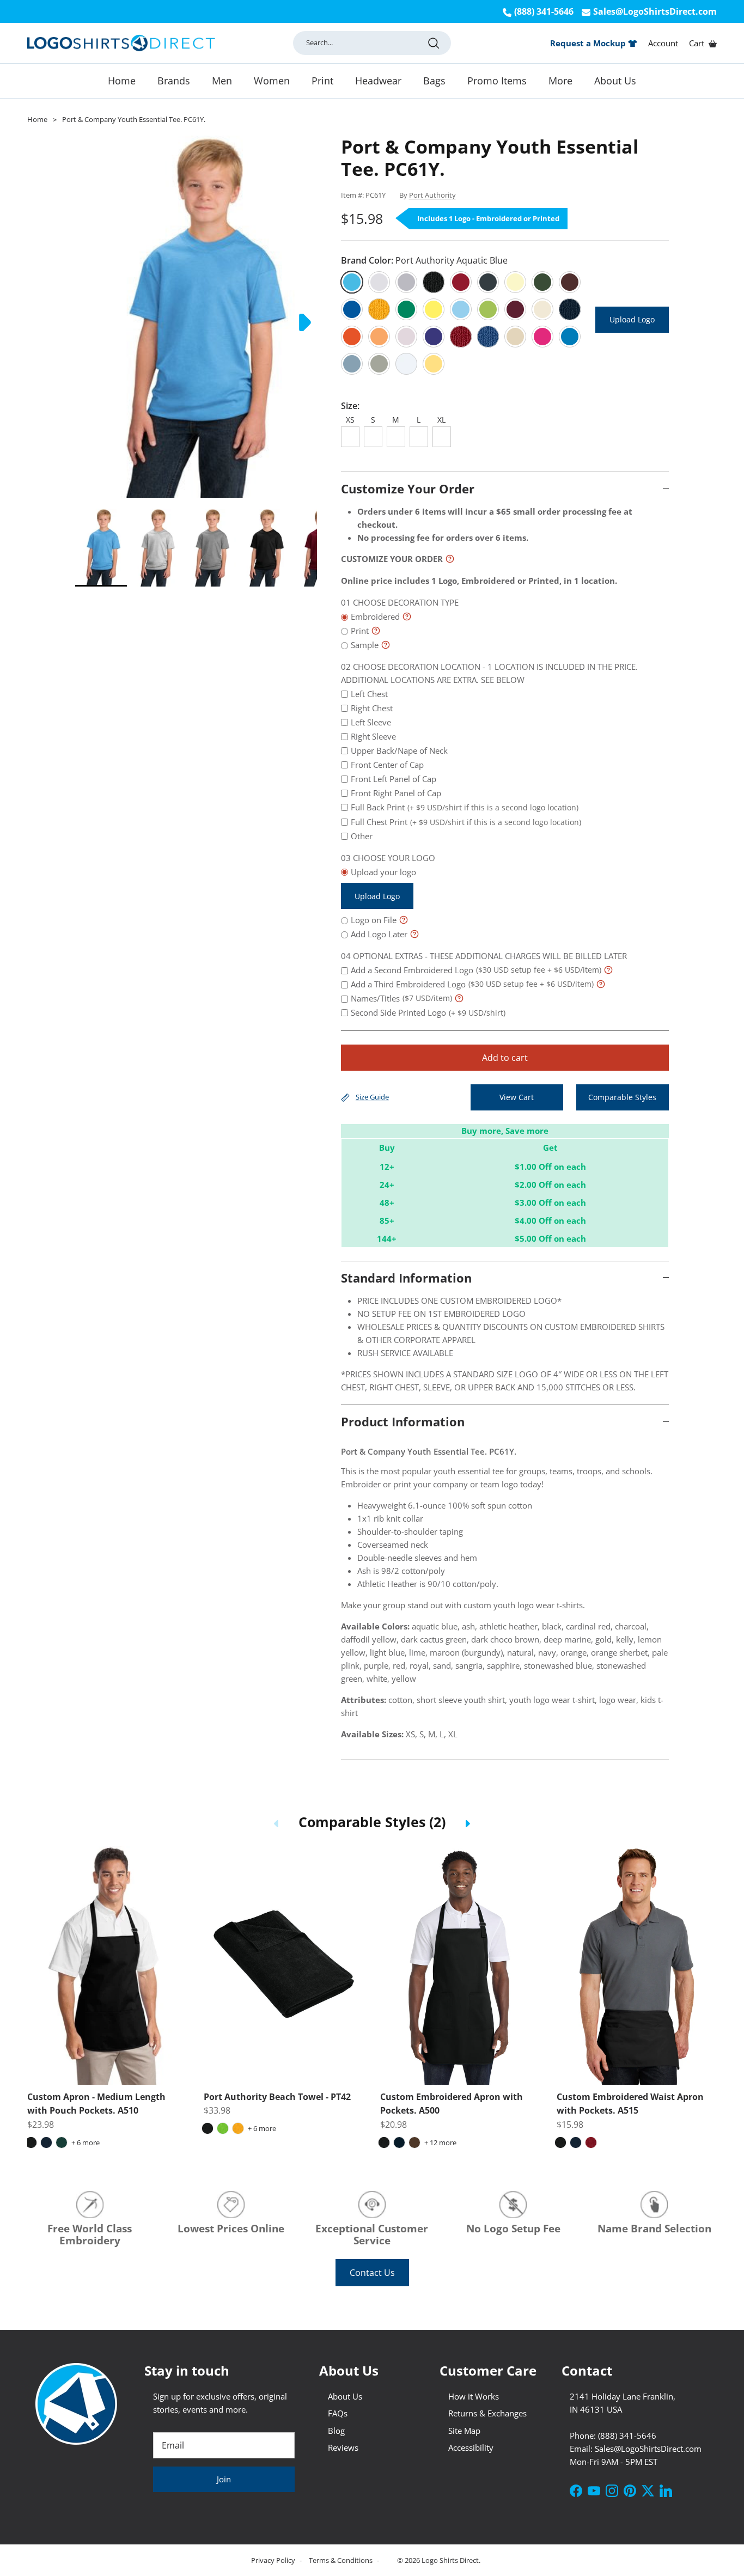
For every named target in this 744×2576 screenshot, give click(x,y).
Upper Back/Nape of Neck (399, 750)
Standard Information (406, 1278)
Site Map (464, 2431)
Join (224, 2479)
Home (122, 81)
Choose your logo (394, 858)
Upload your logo (383, 884)
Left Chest (369, 694)
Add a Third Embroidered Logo (472, 984)
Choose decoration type (406, 602)
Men (222, 81)
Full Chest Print (466, 822)
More (560, 81)
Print (322, 81)
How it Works (474, 2396)
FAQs (338, 2413)
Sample (365, 645)
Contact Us (372, 2273)
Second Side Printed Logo (428, 1012)
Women (272, 81)
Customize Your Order (408, 489)
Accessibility (471, 2447)
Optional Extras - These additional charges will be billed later (490, 956)
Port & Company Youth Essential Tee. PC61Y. (134, 119)
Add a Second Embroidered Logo (476, 970)
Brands (174, 81)
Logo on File (374, 920)
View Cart (517, 1097)
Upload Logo (632, 319)
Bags (434, 81)
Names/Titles (401, 998)
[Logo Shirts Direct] (121, 43)
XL (441, 420)
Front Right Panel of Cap (396, 793)
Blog (336, 2431)
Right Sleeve (373, 736)
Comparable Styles (622, 1097)
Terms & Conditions (341, 2560)
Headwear (378, 81)
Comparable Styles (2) (372, 1822)
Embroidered (375, 616)
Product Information (403, 1421)
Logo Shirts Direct (450, 2560)
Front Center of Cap (387, 765)
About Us (615, 81)
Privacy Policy (274, 2560)
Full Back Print (465, 807)
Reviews (343, 2447)
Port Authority (432, 195)
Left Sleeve (371, 722)
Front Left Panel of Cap (394, 779)
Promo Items (497, 81)
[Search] (434, 43)
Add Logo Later (379, 934)
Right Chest (372, 708)
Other (362, 836)
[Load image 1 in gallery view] (196, 317)
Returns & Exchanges (487, 2413)
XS (350, 420)
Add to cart (505, 1058)
